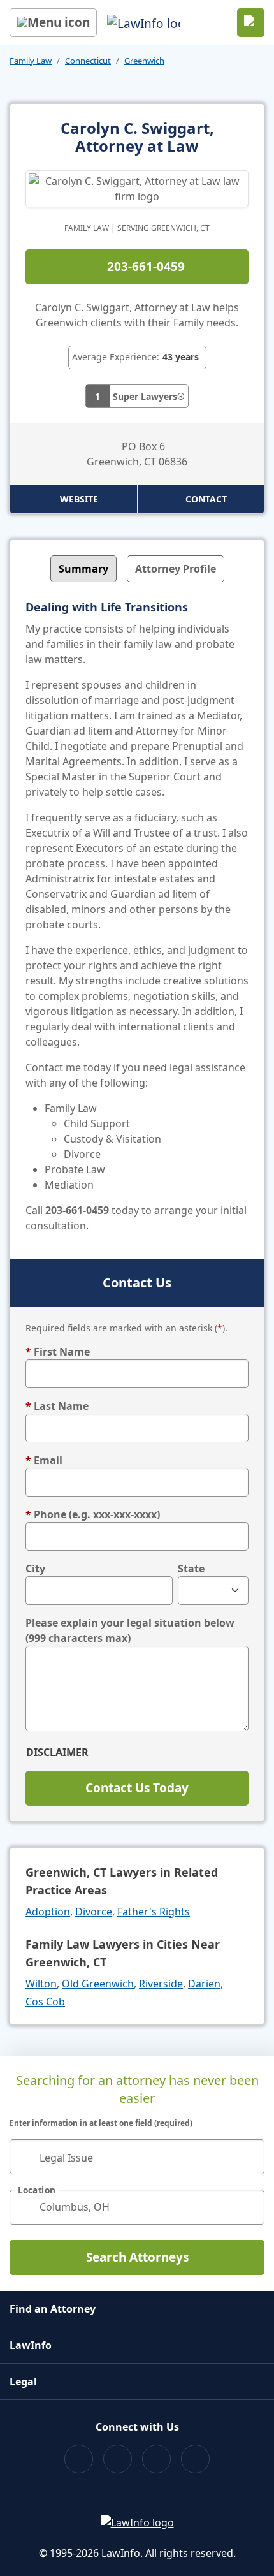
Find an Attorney (53, 2309)
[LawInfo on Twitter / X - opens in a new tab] (118, 2459)
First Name (58, 1352)
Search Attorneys (137, 2257)
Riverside (161, 1984)
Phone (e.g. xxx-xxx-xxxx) (93, 1514)
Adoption (48, 1912)
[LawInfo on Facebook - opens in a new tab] (79, 2459)
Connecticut (88, 61)
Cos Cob (45, 2002)
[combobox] (137, 2157)
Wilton (41, 1984)
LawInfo (31, 2345)
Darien (204, 1984)
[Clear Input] (249, 2156)
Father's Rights (154, 1912)
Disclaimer (57, 1752)
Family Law (31, 61)
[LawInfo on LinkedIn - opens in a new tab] (195, 2459)
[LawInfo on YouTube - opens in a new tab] (156, 2459)
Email (44, 1460)
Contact (206, 499)
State (191, 1569)
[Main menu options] (53, 23)
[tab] (83, 569)
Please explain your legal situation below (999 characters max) (130, 1630)
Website (79, 499)
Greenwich (144, 61)
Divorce (94, 1912)
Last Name (57, 1406)
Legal (23, 2382)
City (35, 1569)
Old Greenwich (98, 1984)
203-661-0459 (146, 267)
